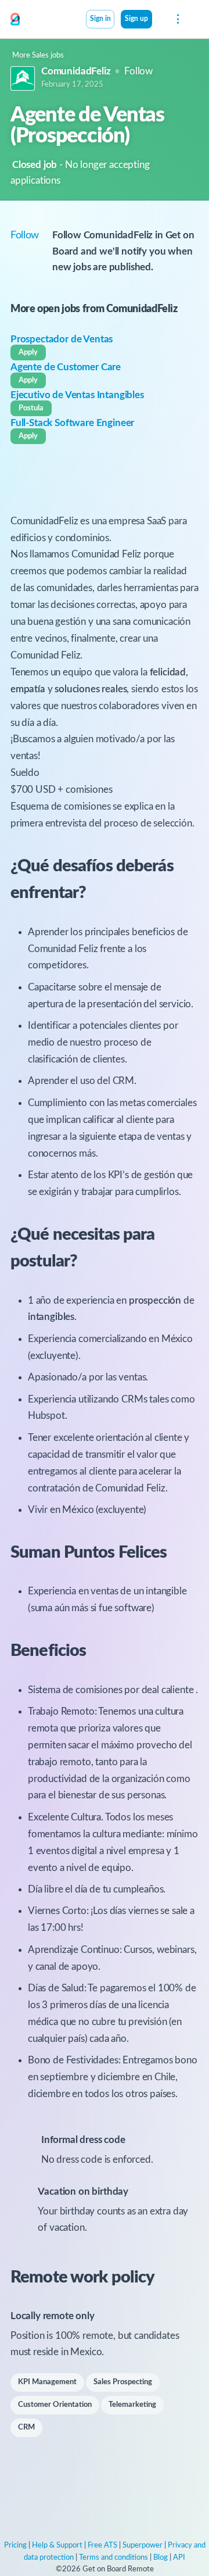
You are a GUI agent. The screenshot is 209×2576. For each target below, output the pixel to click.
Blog (161, 2558)
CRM (26, 2427)
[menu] (177, 19)
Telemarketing (132, 2405)
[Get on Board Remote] (15, 20)
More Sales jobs (38, 56)
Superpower (143, 2545)
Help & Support (57, 2545)
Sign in (100, 19)
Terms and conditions (113, 2558)
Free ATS (102, 2545)
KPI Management (47, 2382)
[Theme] (158, 20)
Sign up (136, 19)
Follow (138, 71)
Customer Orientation (55, 2405)
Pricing (15, 2545)
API (179, 2558)
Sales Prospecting (123, 2382)
